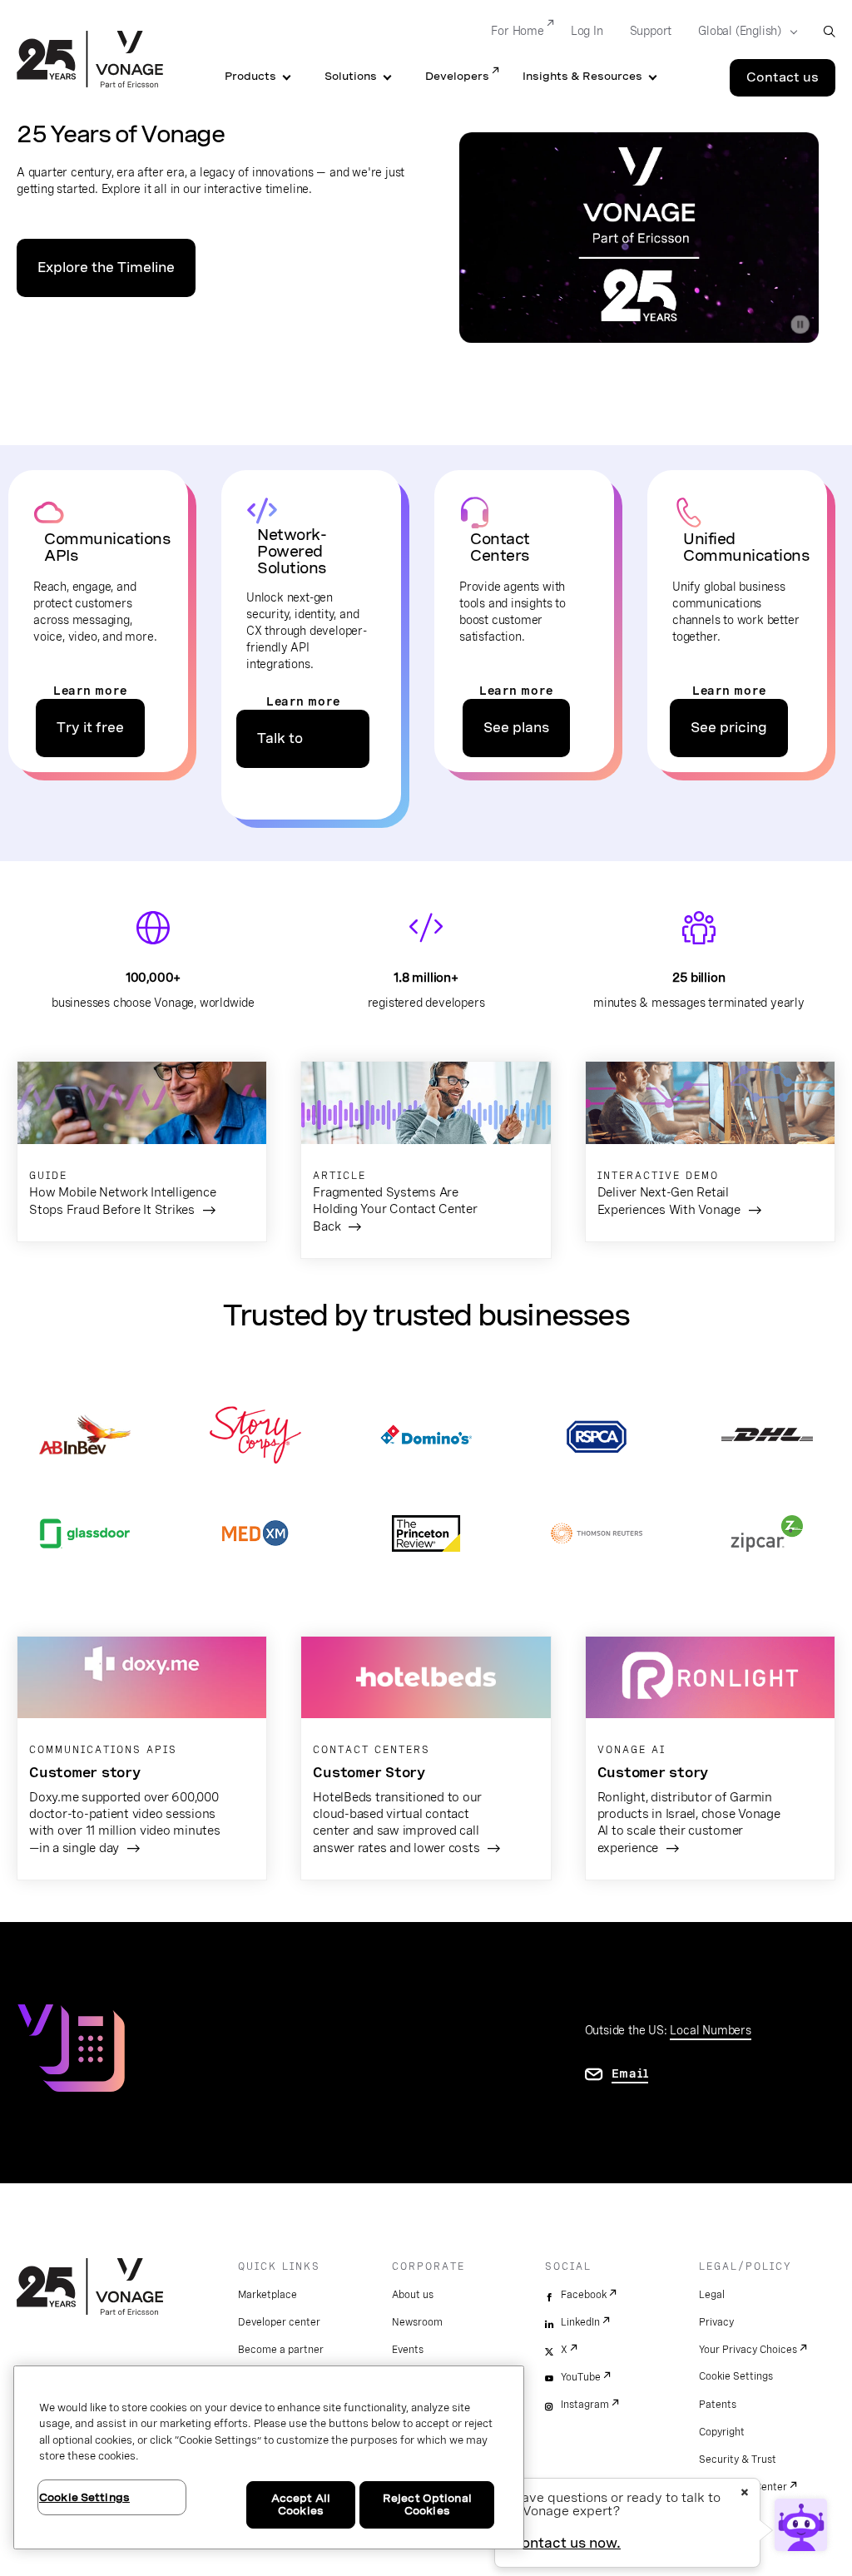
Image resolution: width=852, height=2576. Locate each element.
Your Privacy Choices (748, 2350)
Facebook (584, 2295)
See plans (516, 728)
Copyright (722, 2432)
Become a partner (281, 2350)
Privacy (716, 2322)
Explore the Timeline (106, 268)
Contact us (783, 77)
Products (250, 76)
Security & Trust (738, 2460)
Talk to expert (280, 749)
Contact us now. (566, 2543)
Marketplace (267, 2295)
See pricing (729, 728)
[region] (269, 2457)
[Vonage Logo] (90, 61)
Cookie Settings (736, 2376)
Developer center (279, 2322)
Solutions (351, 76)
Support (651, 31)
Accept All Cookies (301, 2505)
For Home (517, 31)
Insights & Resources (582, 76)
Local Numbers (710, 2030)
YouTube (581, 2377)
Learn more (90, 691)
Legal (712, 2295)
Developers (457, 76)
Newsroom (417, 2322)
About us (413, 2295)
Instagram (585, 2405)
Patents (718, 2405)
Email (630, 2073)
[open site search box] (829, 31)
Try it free (90, 728)
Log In (587, 31)
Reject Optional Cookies (427, 2505)
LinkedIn (580, 2322)
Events (408, 2350)
